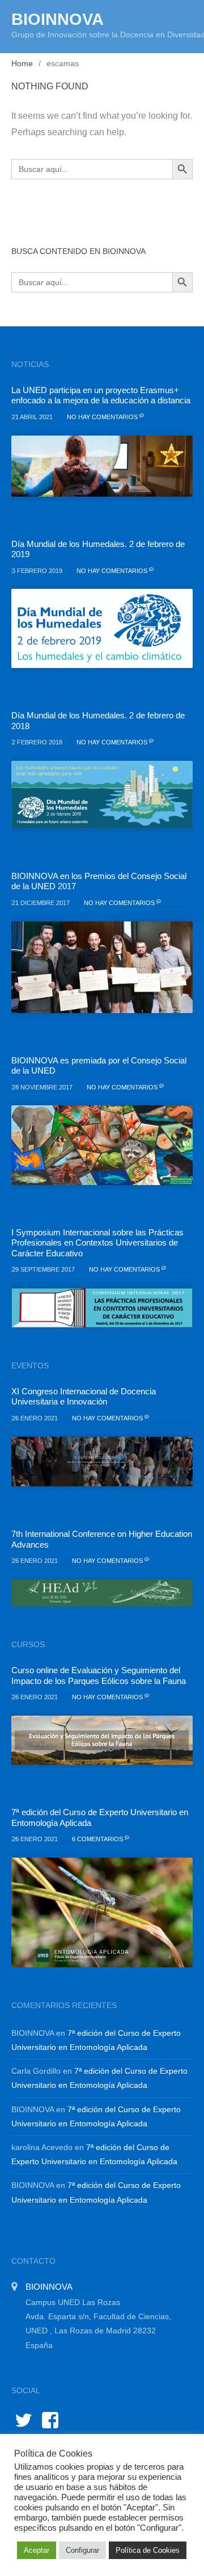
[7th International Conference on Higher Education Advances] (102, 1593)
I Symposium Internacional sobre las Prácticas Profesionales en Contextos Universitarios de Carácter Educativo (97, 1243)
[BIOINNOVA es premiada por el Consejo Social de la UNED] (102, 1145)
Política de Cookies (148, 2550)
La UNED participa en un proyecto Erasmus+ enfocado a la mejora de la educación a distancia (101, 395)
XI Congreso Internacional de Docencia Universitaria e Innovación (84, 1396)
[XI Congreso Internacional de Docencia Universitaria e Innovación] (102, 1462)
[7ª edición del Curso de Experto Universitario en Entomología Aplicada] (102, 1912)
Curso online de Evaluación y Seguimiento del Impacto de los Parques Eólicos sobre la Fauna (99, 1675)
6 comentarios (98, 1839)
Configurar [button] (82, 2550)
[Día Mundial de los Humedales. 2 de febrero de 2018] (102, 795)
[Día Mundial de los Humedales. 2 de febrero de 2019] (102, 628)
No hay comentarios (103, 417)
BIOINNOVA (58, 19)
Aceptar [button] (37, 2550)
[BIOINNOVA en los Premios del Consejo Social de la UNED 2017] (102, 967)
